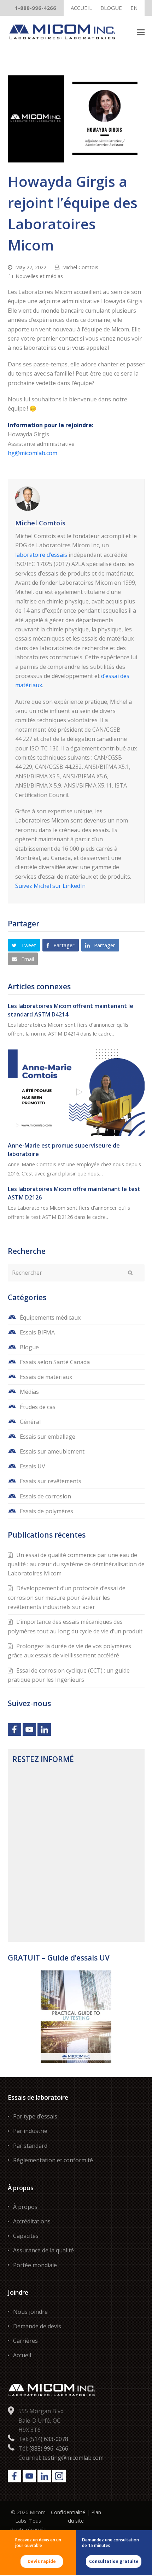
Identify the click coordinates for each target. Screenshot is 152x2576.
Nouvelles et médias (39, 276)
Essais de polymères (46, 1511)
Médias (29, 1392)
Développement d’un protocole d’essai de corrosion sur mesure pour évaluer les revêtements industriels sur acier (67, 1598)
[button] (141, 32)
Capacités (26, 2236)
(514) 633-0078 (49, 2439)
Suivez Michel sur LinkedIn (50, 886)
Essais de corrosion (45, 1496)
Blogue (29, 1347)
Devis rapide (42, 2561)
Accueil (22, 2355)
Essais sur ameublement (52, 1451)
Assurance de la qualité (43, 2250)
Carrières (25, 2341)
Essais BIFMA (37, 1332)
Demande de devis (37, 2326)
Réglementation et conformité (53, 2160)
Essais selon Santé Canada (55, 1362)
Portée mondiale (35, 2265)
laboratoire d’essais (41, 555)
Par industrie (30, 2131)
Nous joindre (30, 2312)
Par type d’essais (35, 2116)
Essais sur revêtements (51, 1481)
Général (30, 1422)
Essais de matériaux (46, 1377)
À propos (25, 2207)
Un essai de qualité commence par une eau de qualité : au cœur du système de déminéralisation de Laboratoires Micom (76, 1564)
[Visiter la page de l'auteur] (76, 499)
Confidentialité (68, 2512)
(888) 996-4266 (49, 2448)
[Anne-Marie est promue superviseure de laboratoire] (76, 1091)
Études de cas (38, 1407)
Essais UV (33, 1466)
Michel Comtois (80, 267)
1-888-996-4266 (36, 8)
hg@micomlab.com (33, 453)
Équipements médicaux (50, 1318)
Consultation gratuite (114, 2561)
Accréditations (32, 2221)
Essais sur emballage (48, 1437)
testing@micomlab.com (73, 2458)
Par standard (30, 2146)
